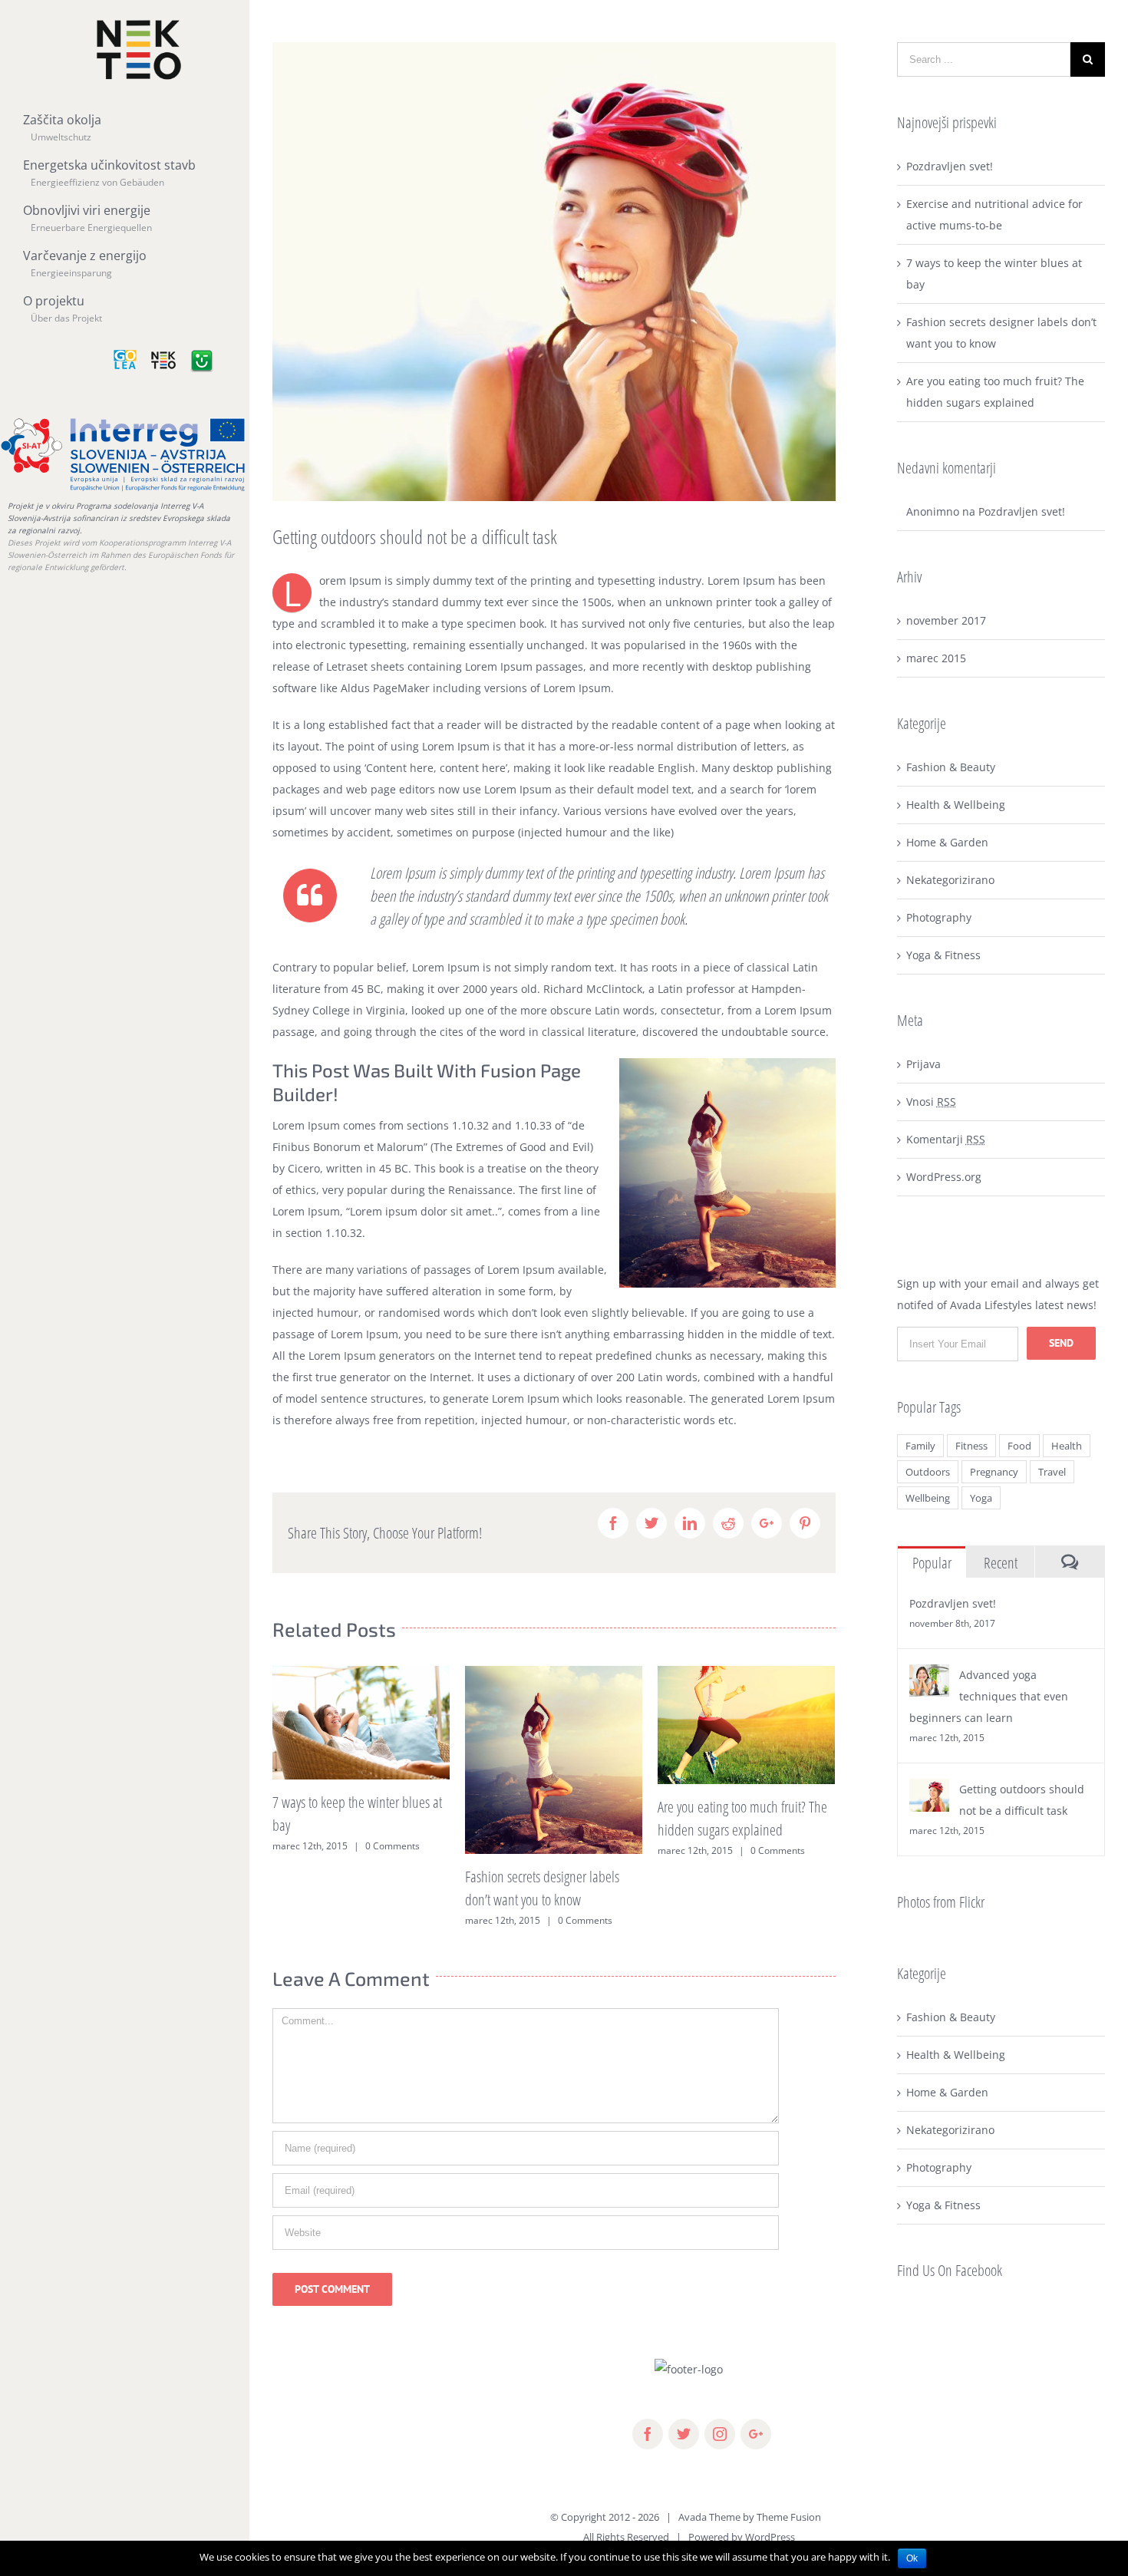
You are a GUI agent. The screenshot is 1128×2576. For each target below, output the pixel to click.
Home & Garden (947, 842)
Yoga (981, 1498)
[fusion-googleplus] (756, 2434)
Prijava (924, 1064)
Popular (932, 1563)
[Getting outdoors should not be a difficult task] (929, 1789)
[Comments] (1070, 1562)
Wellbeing (928, 1498)
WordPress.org (944, 1177)
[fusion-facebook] (648, 2434)
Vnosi (931, 1102)
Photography (939, 917)
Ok (912, 2558)
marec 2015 (936, 658)
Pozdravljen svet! (950, 166)
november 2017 (946, 620)
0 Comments (392, 1846)
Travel (1052, 1472)
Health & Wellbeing (956, 805)
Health (1067, 1446)
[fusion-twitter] (684, 2434)
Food (1019, 1446)
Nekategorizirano (950, 880)
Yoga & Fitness (943, 955)
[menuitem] (129, 137)
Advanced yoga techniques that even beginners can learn (989, 1696)
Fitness (971, 1446)
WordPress (770, 2537)
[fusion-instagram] (720, 2434)
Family (920, 1446)
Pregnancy (994, 1472)
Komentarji (946, 1139)
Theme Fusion (789, 2517)
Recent (1001, 1563)
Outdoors (928, 1472)
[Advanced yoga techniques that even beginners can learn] (929, 1675)
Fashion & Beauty (951, 767)
